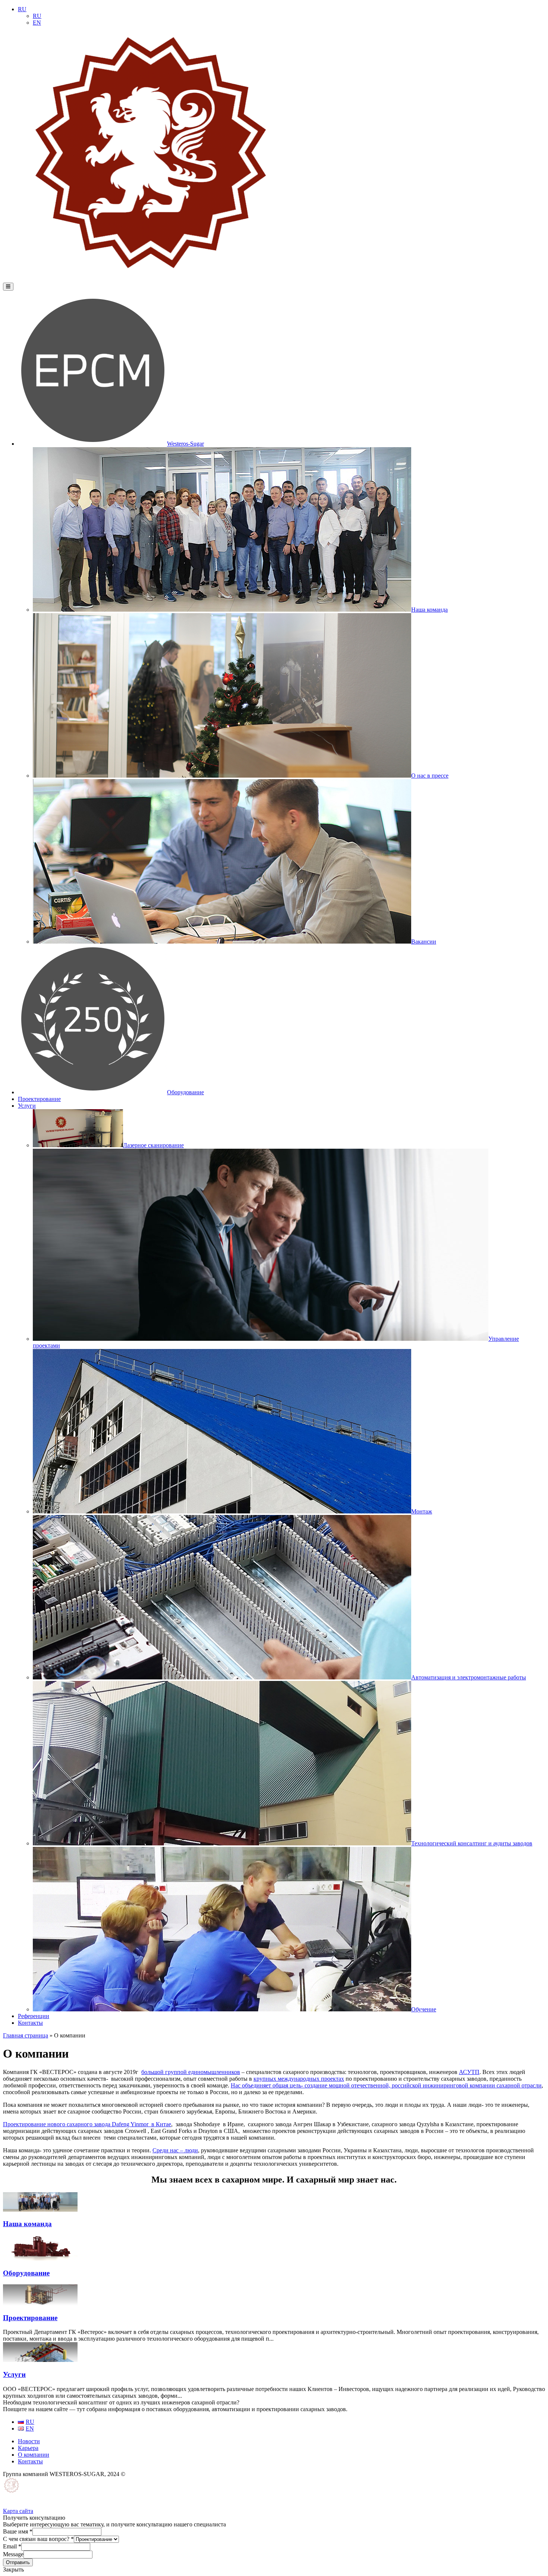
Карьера (28, 2448)
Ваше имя (18, 2531)
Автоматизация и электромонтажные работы (469, 1677)
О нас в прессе (430, 776)
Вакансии (424, 942)
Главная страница (26, 2035)
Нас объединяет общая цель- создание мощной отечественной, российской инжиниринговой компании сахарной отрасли (386, 2085)
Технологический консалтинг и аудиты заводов (472, 1843)
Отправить (18, 2562)
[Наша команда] (40, 2210)
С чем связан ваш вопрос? (38, 2539)
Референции (34, 2016)
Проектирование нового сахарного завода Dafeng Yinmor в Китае (87, 2124)
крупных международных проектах (299, 2079)
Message (13, 2554)
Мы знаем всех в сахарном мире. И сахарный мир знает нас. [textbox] (274, 2180)
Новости (29, 2441)
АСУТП (469, 2072)
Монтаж (422, 1511)
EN (37, 23)
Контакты (30, 2023)
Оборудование (185, 1092)
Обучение (424, 2009)
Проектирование (39, 1099)
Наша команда (429, 610)
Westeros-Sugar (185, 444)
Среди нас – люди (175, 2150)
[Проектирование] (40, 2303)
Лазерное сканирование (153, 1145)
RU (22, 9)
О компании (34, 2455)
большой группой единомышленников (191, 2072)
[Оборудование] (40, 2258)
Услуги (27, 1106)
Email (12, 2546)
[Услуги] (40, 2360)
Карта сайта (18, 2511)
